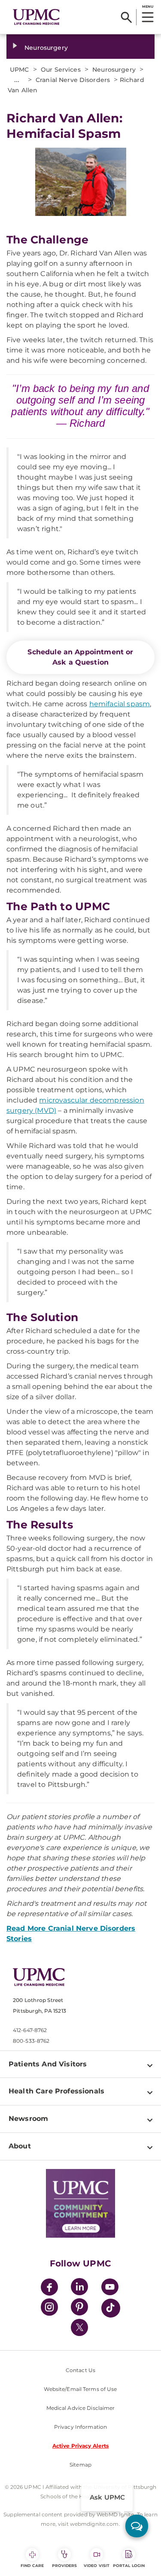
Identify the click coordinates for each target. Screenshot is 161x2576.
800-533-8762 (31, 2041)
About (20, 2146)
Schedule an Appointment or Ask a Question (80, 657)
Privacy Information (80, 2427)
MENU (147, 6)
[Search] (126, 17)
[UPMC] (36, 17)
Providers (65, 2565)
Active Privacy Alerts (81, 2446)
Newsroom (28, 2119)
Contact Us (80, 2370)
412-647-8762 (30, 2030)
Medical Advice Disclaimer (81, 2408)
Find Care (32, 2565)
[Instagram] (49, 2308)
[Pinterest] (79, 2308)
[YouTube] (110, 2288)
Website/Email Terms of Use (80, 2389)
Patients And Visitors (48, 2064)
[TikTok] (111, 2308)
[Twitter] (79, 2327)
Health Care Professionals (56, 2091)
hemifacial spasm (120, 704)
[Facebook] (49, 2288)
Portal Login (129, 2565)
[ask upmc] (137, 2526)
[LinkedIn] (79, 2288)
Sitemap (80, 2465)
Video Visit (97, 2565)
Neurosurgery (46, 48)
